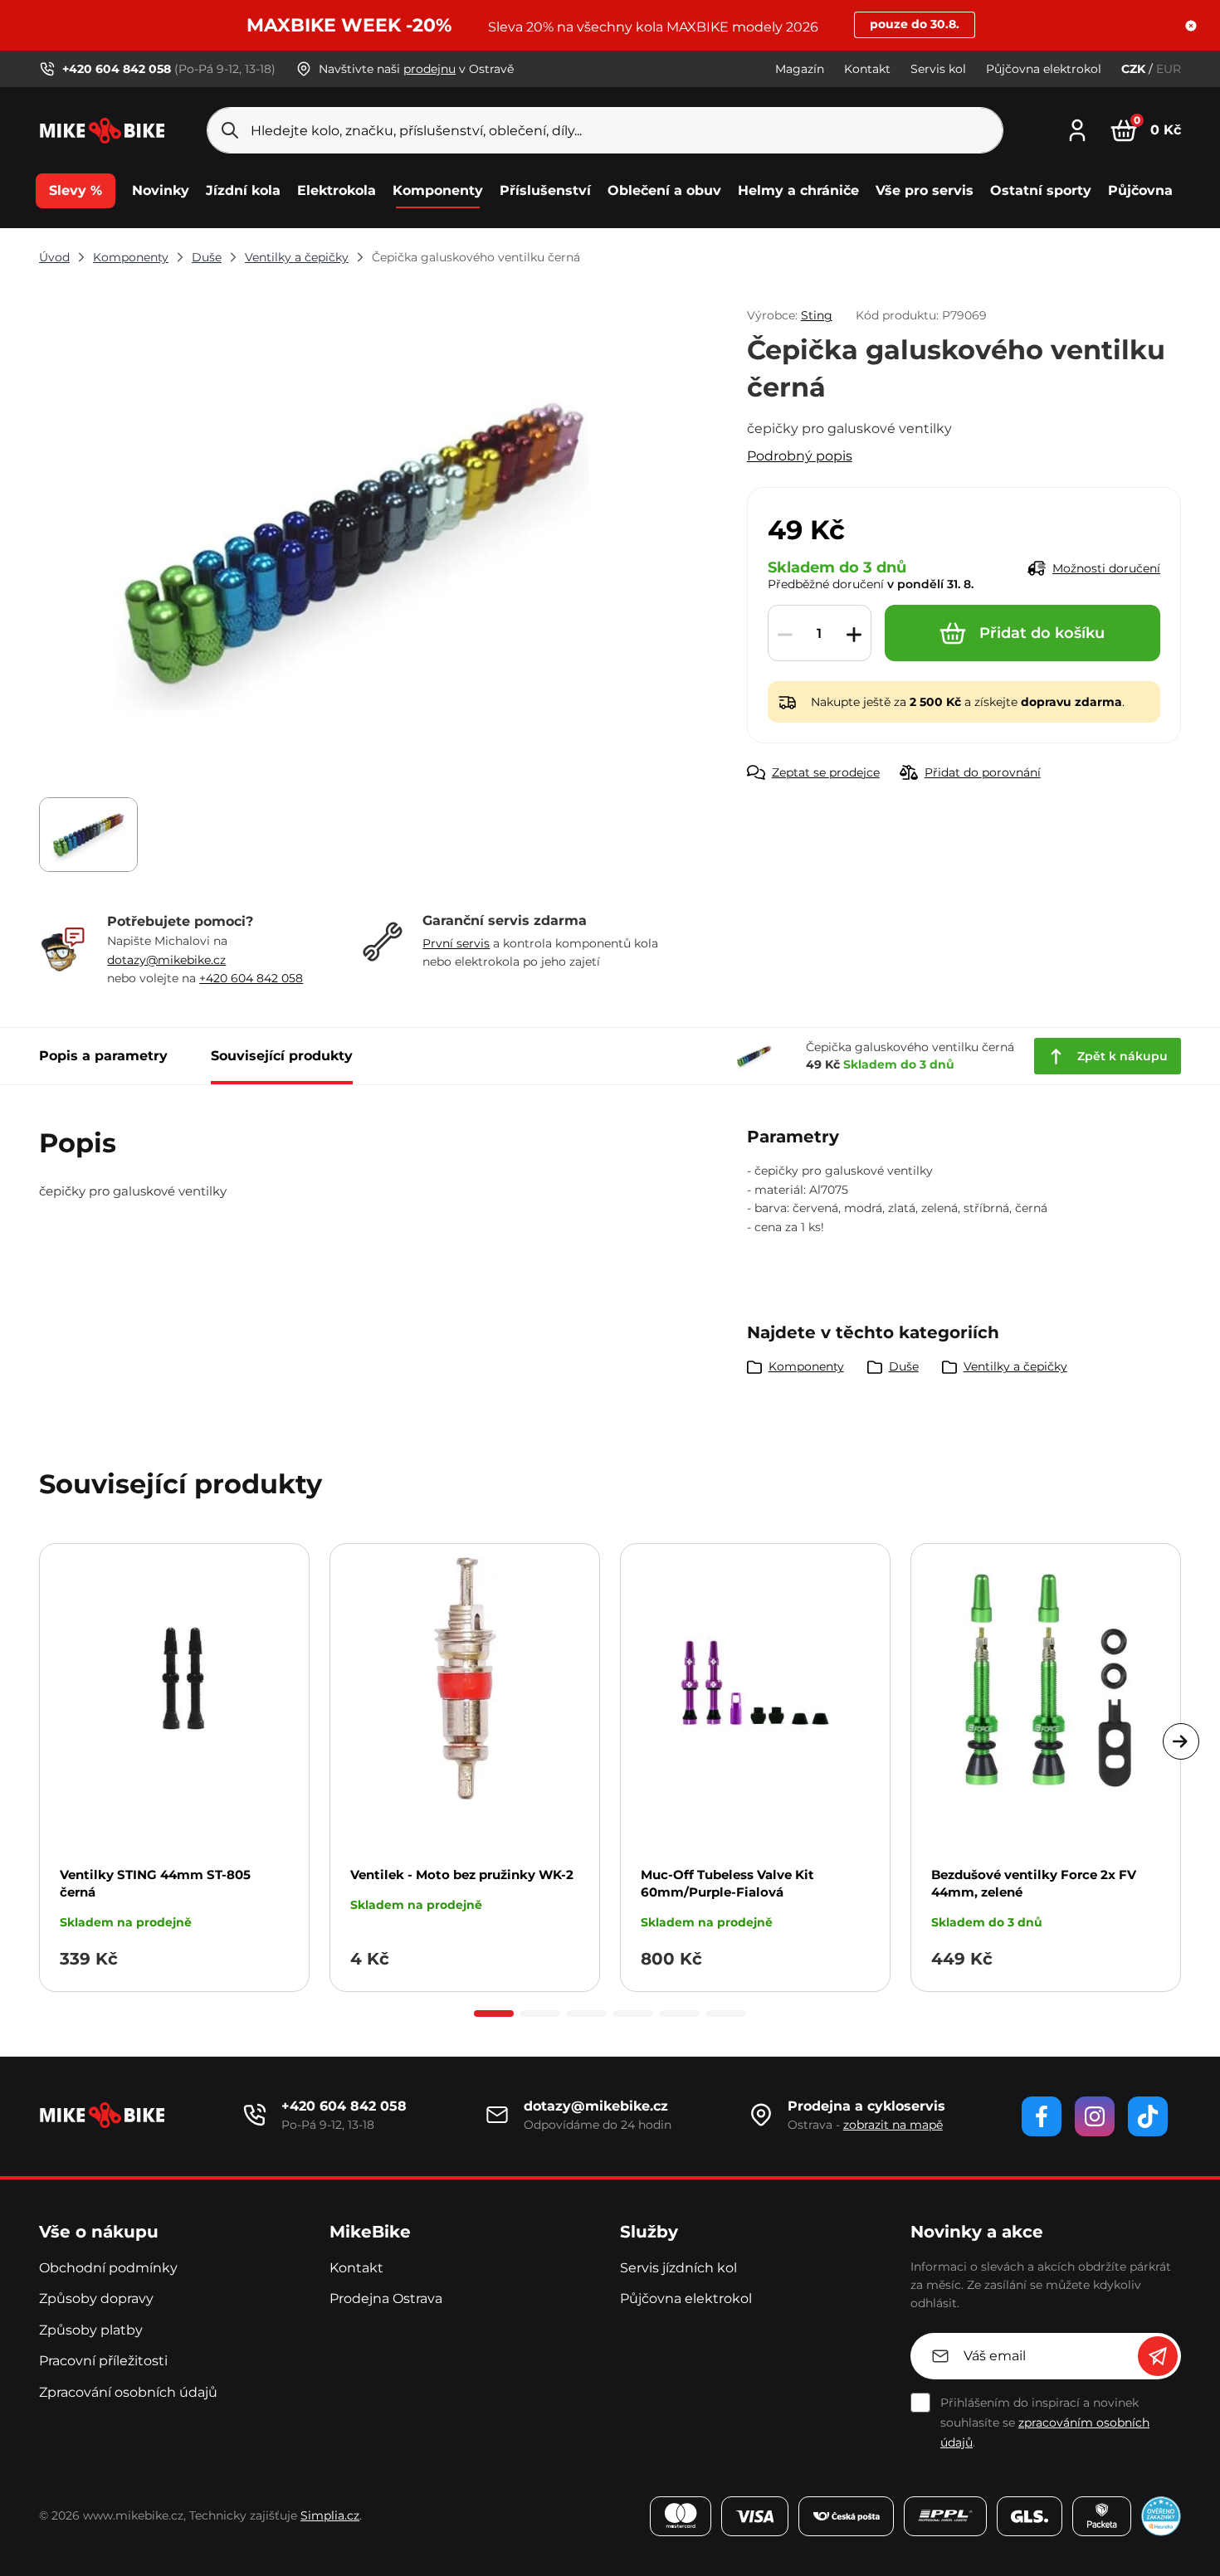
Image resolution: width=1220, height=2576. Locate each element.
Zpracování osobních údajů (128, 2392)
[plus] (854, 634)
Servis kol (938, 69)
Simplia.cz (330, 2515)
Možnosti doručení (1106, 568)
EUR (1169, 69)
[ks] (820, 634)
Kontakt (867, 69)
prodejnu (429, 69)
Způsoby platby (91, 2330)
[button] (1191, 26)
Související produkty (282, 1056)
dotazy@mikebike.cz (166, 960)
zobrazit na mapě (893, 2125)
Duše (207, 257)
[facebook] (1042, 2116)
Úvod (54, 257)
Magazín (800, 69)
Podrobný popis (800, 456)
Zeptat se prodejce (826, 772)
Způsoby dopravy (96, 2298)
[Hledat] (230, 130)
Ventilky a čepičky (297, 257)
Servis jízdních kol (678, 2268)
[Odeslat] (1158, 2356)
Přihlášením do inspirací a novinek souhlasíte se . (1045, 2423)
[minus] (785, 634)
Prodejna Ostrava (386, 2298)
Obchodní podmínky (108, 2268)
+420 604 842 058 (251, 978)
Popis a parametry (103, 1056)
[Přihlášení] (1077, 128)
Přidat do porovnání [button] (983, 772)
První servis (456, 943)
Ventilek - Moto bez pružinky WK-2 (462, 1875)
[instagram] (1095, 2116)
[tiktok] (1148, 2116)
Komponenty (131, 257)
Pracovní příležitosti (103, 2361)
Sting (817, 315)
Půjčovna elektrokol (1044, 69)
